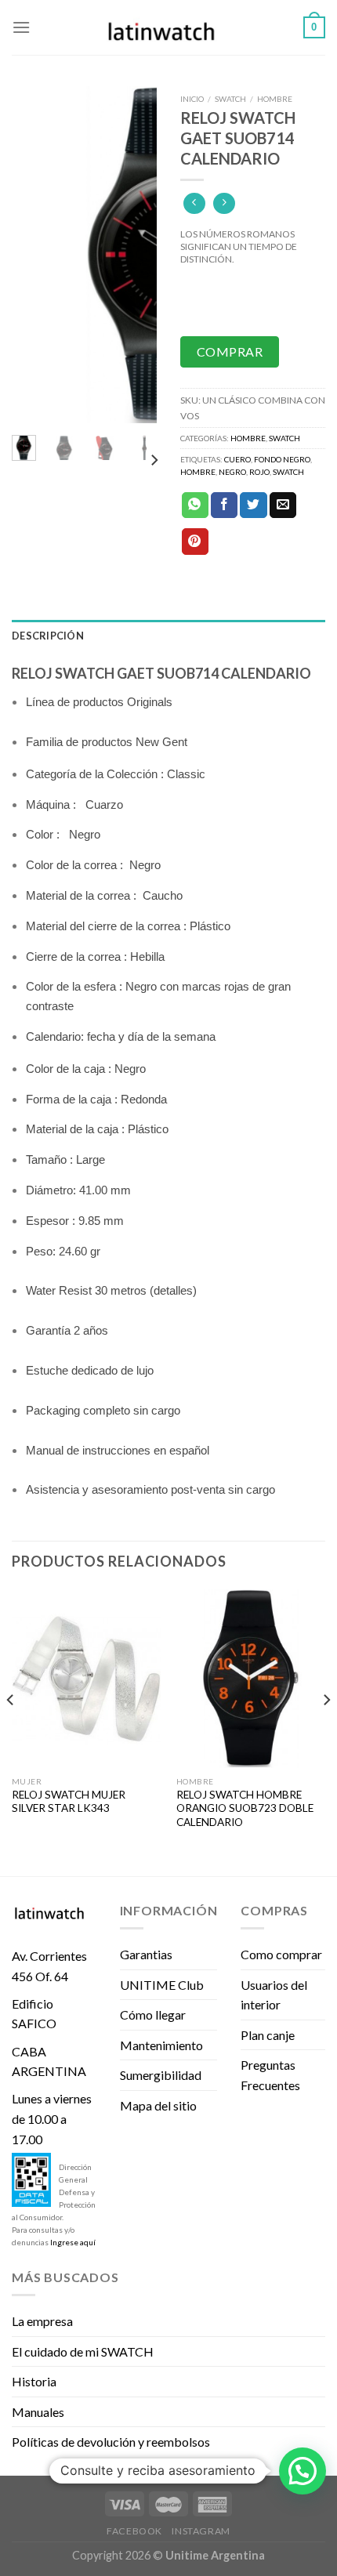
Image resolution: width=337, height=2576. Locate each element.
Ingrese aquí (73, 2242)
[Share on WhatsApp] (195, 505)
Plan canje (268, 2035)
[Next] (134, 255)
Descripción (48, 636)
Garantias (146, 1954)
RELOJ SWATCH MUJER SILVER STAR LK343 (69, 1802)
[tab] (168, 636)
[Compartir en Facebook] (224, 505)
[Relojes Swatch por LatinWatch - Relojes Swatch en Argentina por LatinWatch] (168, 27)
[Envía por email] (283, 505)
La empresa (42, 2321)
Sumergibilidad (161, 2075)
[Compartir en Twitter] (253, 505)
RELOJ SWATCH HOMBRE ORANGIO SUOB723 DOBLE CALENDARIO (245, 1808)
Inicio (192, 99)
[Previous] (34, 255)
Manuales (38, 2412)
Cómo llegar (153, 2014)
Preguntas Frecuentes (270, 2075)
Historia (34, 2381)
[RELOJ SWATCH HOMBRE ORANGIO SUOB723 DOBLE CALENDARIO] (251, 1679)
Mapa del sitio (158, 2105)
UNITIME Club (162, 1985)
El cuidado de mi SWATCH (83, 2351)
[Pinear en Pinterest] (195, 542)
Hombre (275, 99)
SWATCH (288, 472)
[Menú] (21, 27)
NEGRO (232, 472)
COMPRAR (230, 351)
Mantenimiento (161, 2045)
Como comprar (281, 1954)
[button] (303, 2471)
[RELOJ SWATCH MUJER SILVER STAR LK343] (86, 1679)
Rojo (259, 472)
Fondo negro (282, 459)
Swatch (230, 99)
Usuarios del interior (274, 1995)
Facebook (134, 2531)
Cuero (237, 459)
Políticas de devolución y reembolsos (111, 2442)
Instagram (201, 2531)
